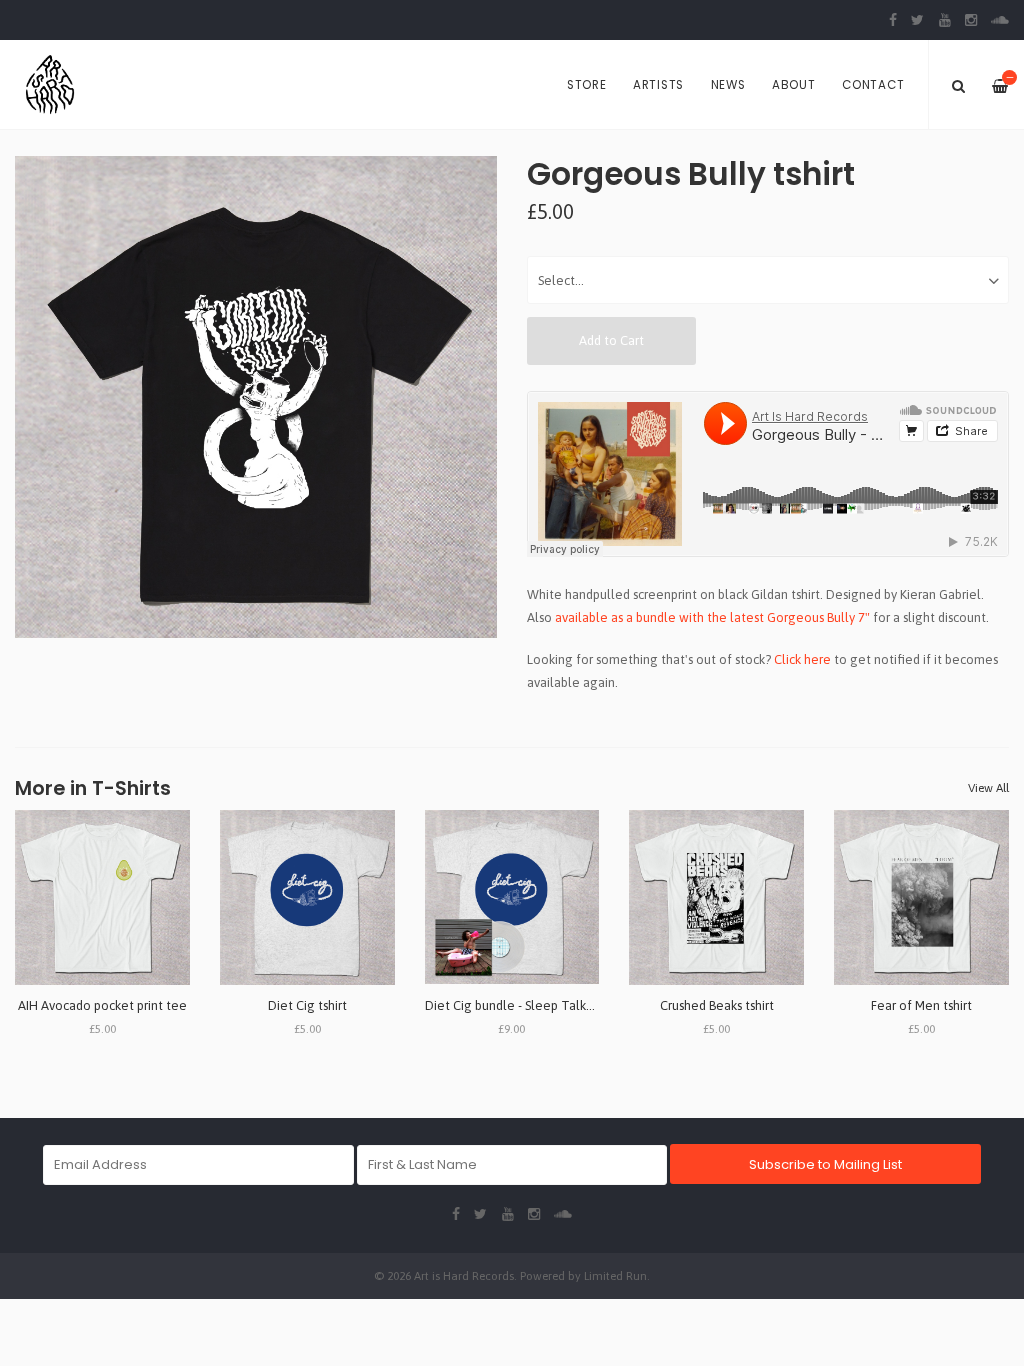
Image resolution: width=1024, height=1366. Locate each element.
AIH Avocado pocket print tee (102, 1005)
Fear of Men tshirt (921, 1005)
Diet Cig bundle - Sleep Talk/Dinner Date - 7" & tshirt (576, 1005)
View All (988, 788)
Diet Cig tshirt (307, 1005)
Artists (658, 85)
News (728, 85)
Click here (802, 659)
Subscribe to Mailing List (825, 1164)
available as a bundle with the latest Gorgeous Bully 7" (712, 617)
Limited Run (615, 1275)
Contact (873, 85)
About (794, 85)
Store (587, 85)
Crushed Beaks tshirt (717, 1005)
